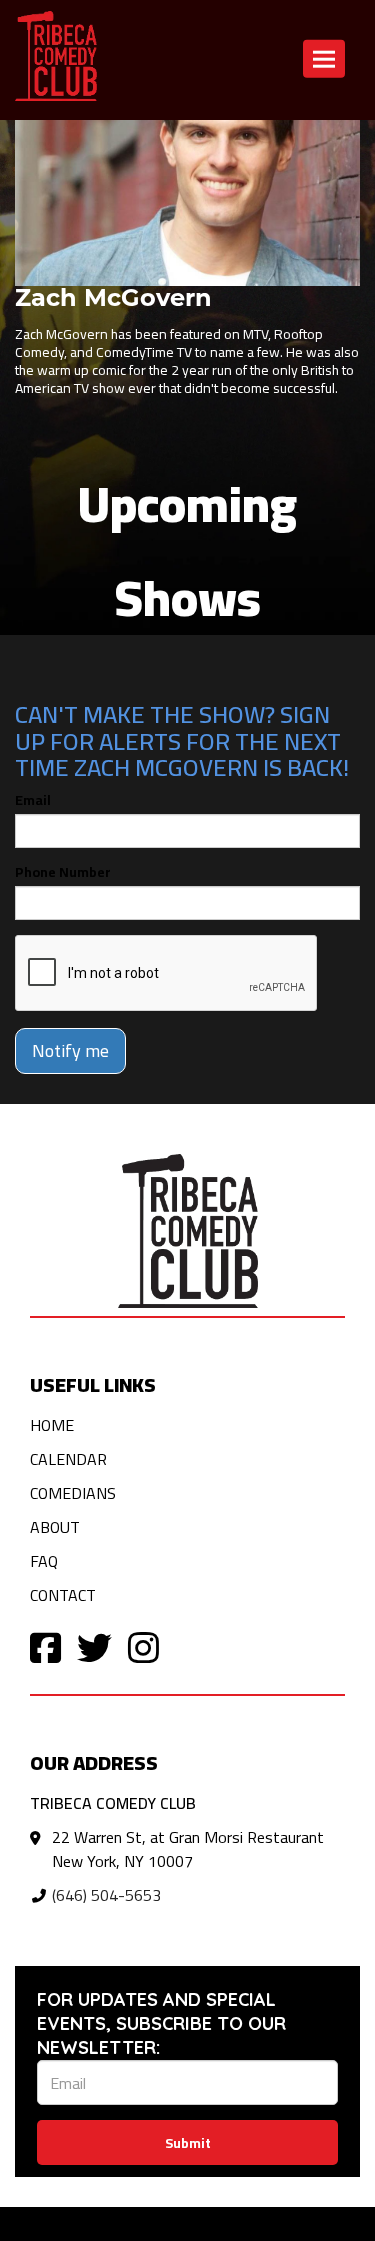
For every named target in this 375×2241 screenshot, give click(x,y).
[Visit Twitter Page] (94, 1646)
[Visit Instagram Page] (143, 1646)
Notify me (70, 1050)
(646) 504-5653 (106, 1895)
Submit (188, 2143)
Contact (63, 1595)
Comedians (73, 1493)
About (55, 1527)
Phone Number (63, 872)
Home (52, 1425)
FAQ (44, 1561)
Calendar (68, 1459)
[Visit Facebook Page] (45, 1646)
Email (33, 800)
